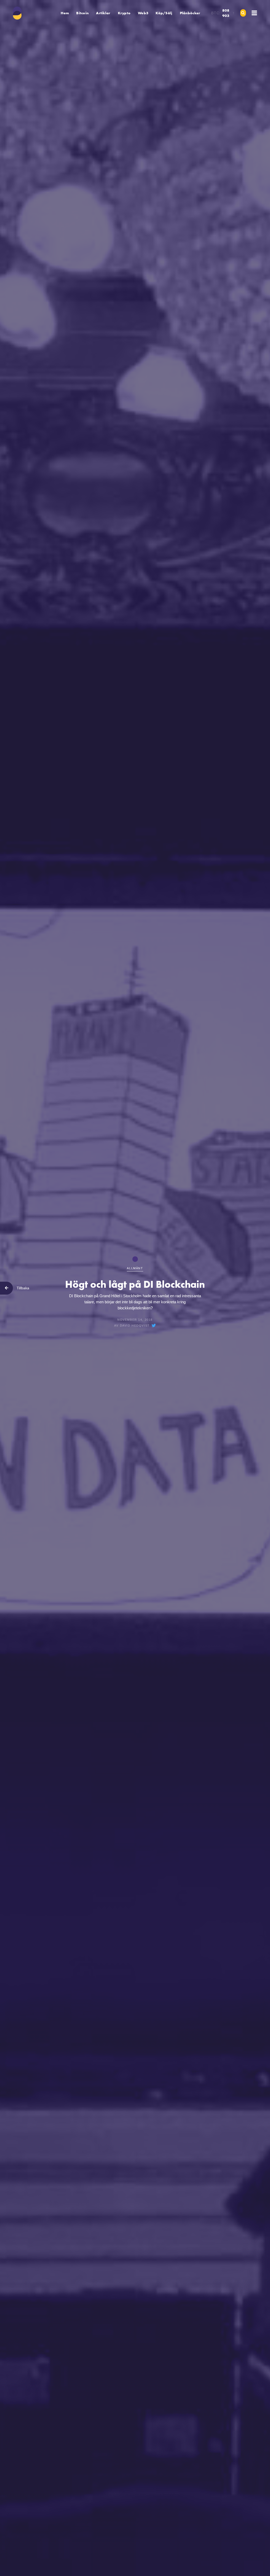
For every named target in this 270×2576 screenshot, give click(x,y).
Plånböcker (190, 13)
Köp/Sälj (164, 13)
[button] (82, 13)
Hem (65, 13)
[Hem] (18, 13)
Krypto (124, 13)
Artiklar (103, 13)
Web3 (143, 13)
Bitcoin (82, 13)
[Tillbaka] (6, 1288)
